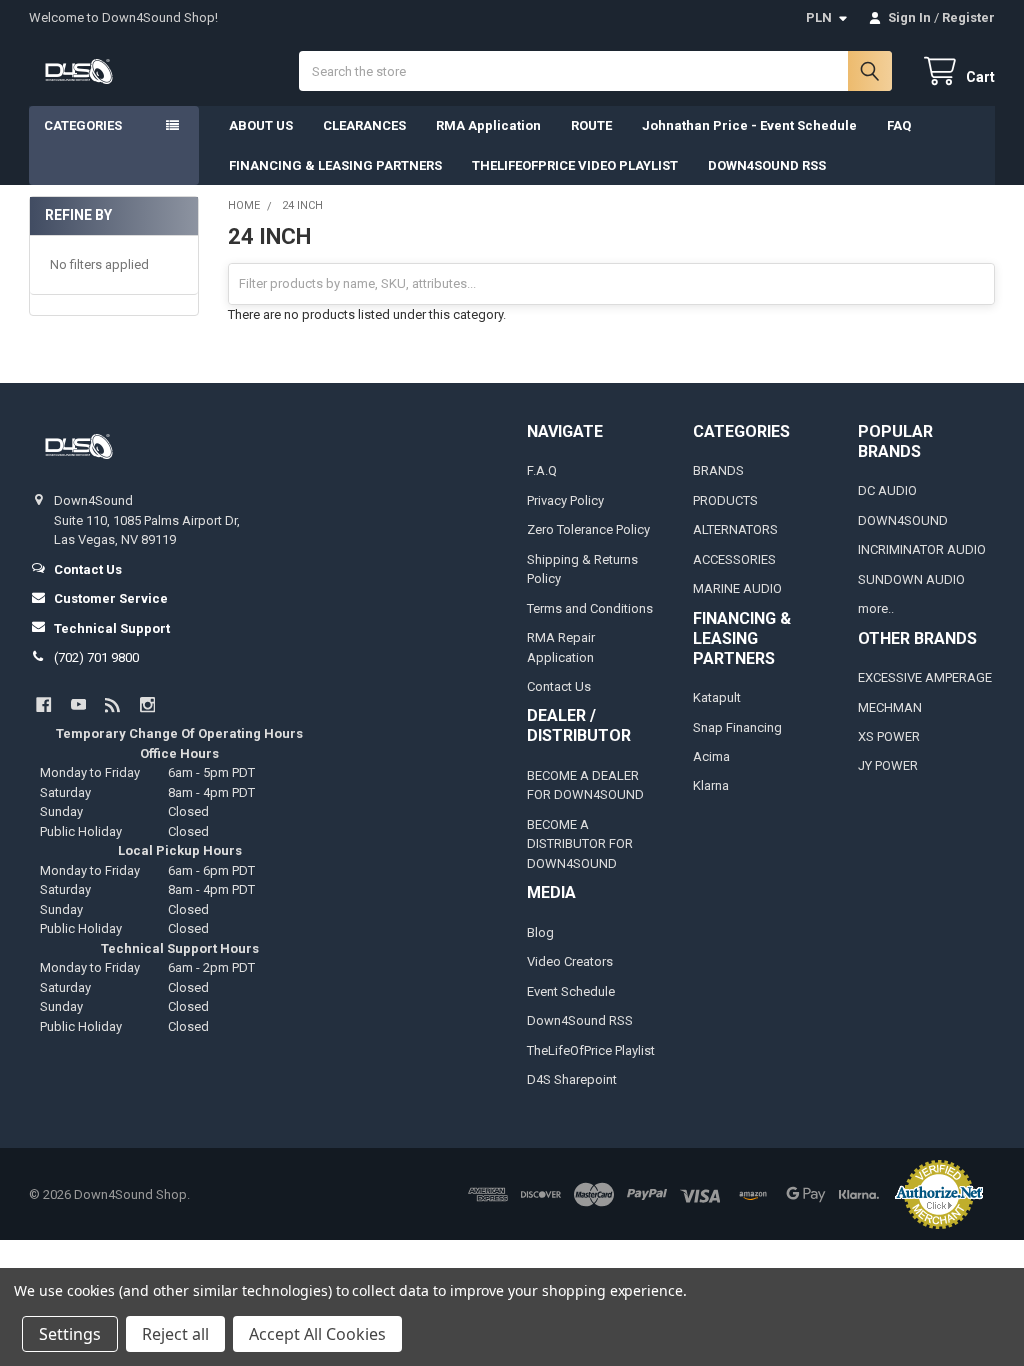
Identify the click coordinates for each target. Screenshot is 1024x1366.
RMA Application (488, 125)
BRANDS (718, 470)
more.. (876, 608)
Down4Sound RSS (580, 1020)
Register (968, 17)
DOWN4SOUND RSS (767, 165)
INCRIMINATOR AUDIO (922, 549)
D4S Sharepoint (572, 1079)
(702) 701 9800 (96, 657)
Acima (711, 756)
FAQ (899, 125)
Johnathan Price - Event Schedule (749, 125)
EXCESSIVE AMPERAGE (925, 677)
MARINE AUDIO (737, 588)
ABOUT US (261, 125)
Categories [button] (83, 125)
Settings (70, 1334)
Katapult (717, 697)
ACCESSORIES (734, 559)
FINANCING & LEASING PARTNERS (335, 165)
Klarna (711, 785)
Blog (540, 932)
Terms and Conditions (590, 608)
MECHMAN (890, 707)
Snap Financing (737, 727)
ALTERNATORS (735, 529)
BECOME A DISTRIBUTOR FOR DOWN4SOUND (580, 844)
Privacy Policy (565, 500)
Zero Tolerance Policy (588, 529)
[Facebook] (43, 704)
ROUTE (591, 125)
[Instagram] (147, 704)
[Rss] (112, 704)
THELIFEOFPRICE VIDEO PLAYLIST (575, 165)
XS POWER (889, 736)
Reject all (175, 1334)
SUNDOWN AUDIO (911, 579)
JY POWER (888, 765)
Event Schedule (571, 991)
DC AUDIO (887, 490)
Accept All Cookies (317, 1334)
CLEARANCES (364, 125)
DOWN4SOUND (903, 520)
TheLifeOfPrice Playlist (591, 1050)
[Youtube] (78, 704)
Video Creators (570, 961)
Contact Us (559, 686)
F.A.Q (542, 470)
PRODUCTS (725, 500)
